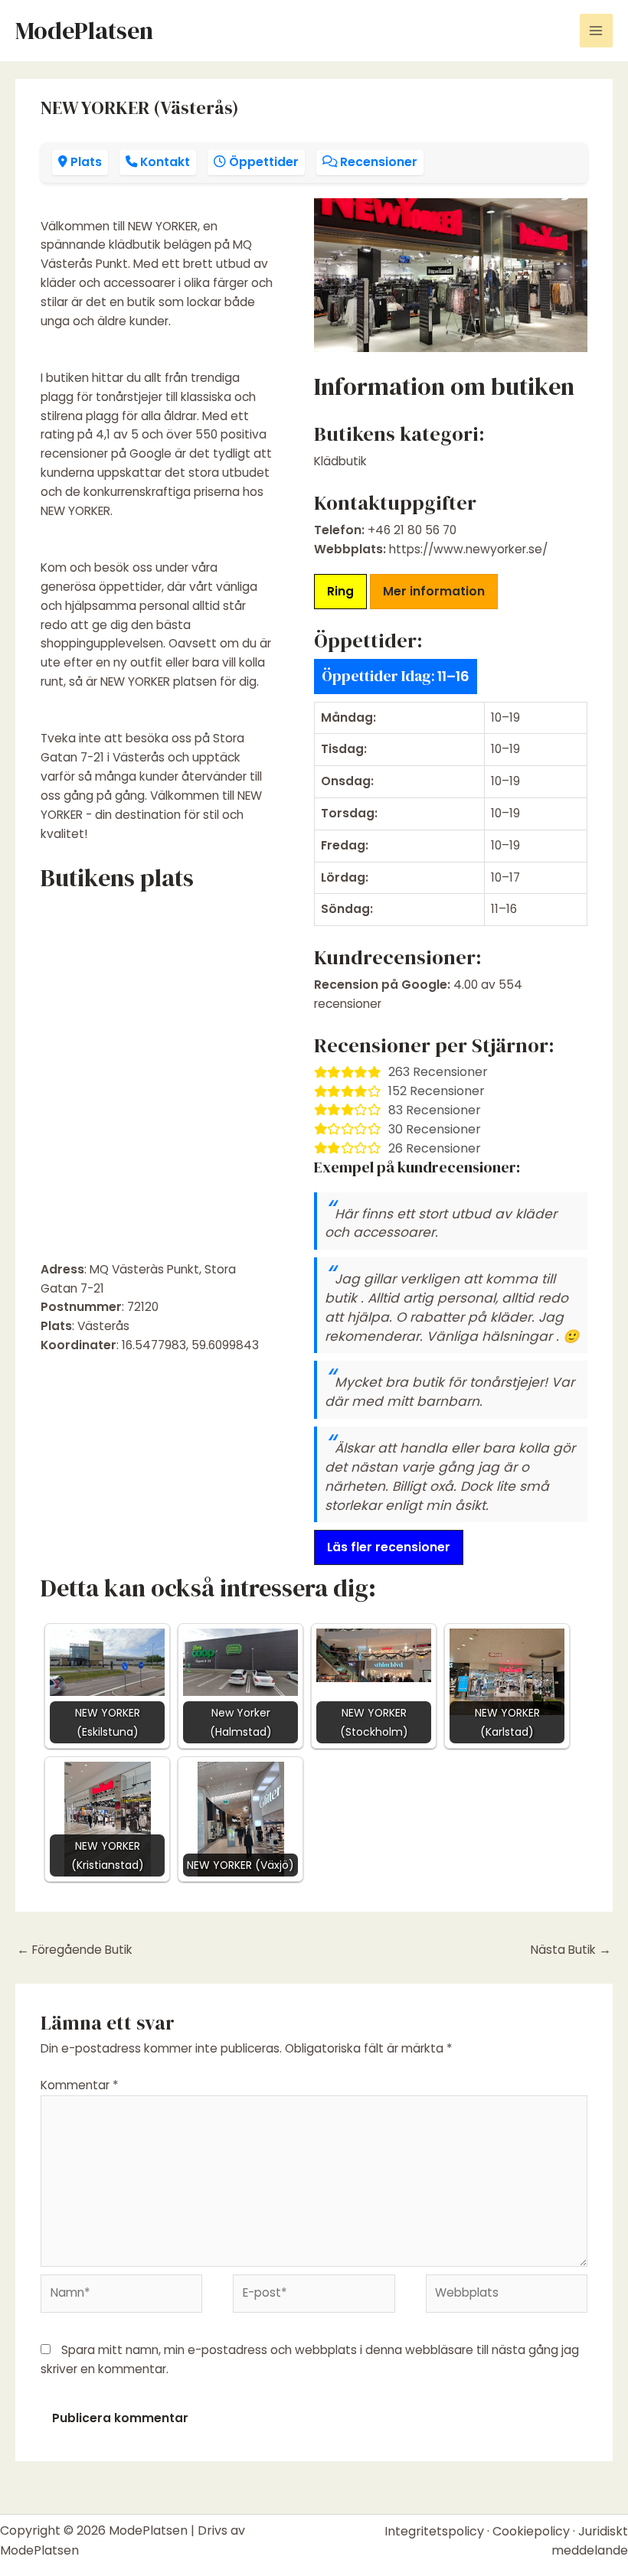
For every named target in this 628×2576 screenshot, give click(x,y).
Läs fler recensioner (389, 1547)
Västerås (103, 1326)
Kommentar (80, 2085)
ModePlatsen (84, 31)
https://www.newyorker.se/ (468, 549)
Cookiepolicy (531, 2531)
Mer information (434, 591)
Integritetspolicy (434, 2531)
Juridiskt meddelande (590, 2541)
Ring (340, 591)
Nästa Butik (571, 1950)
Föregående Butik (75, 1950)
